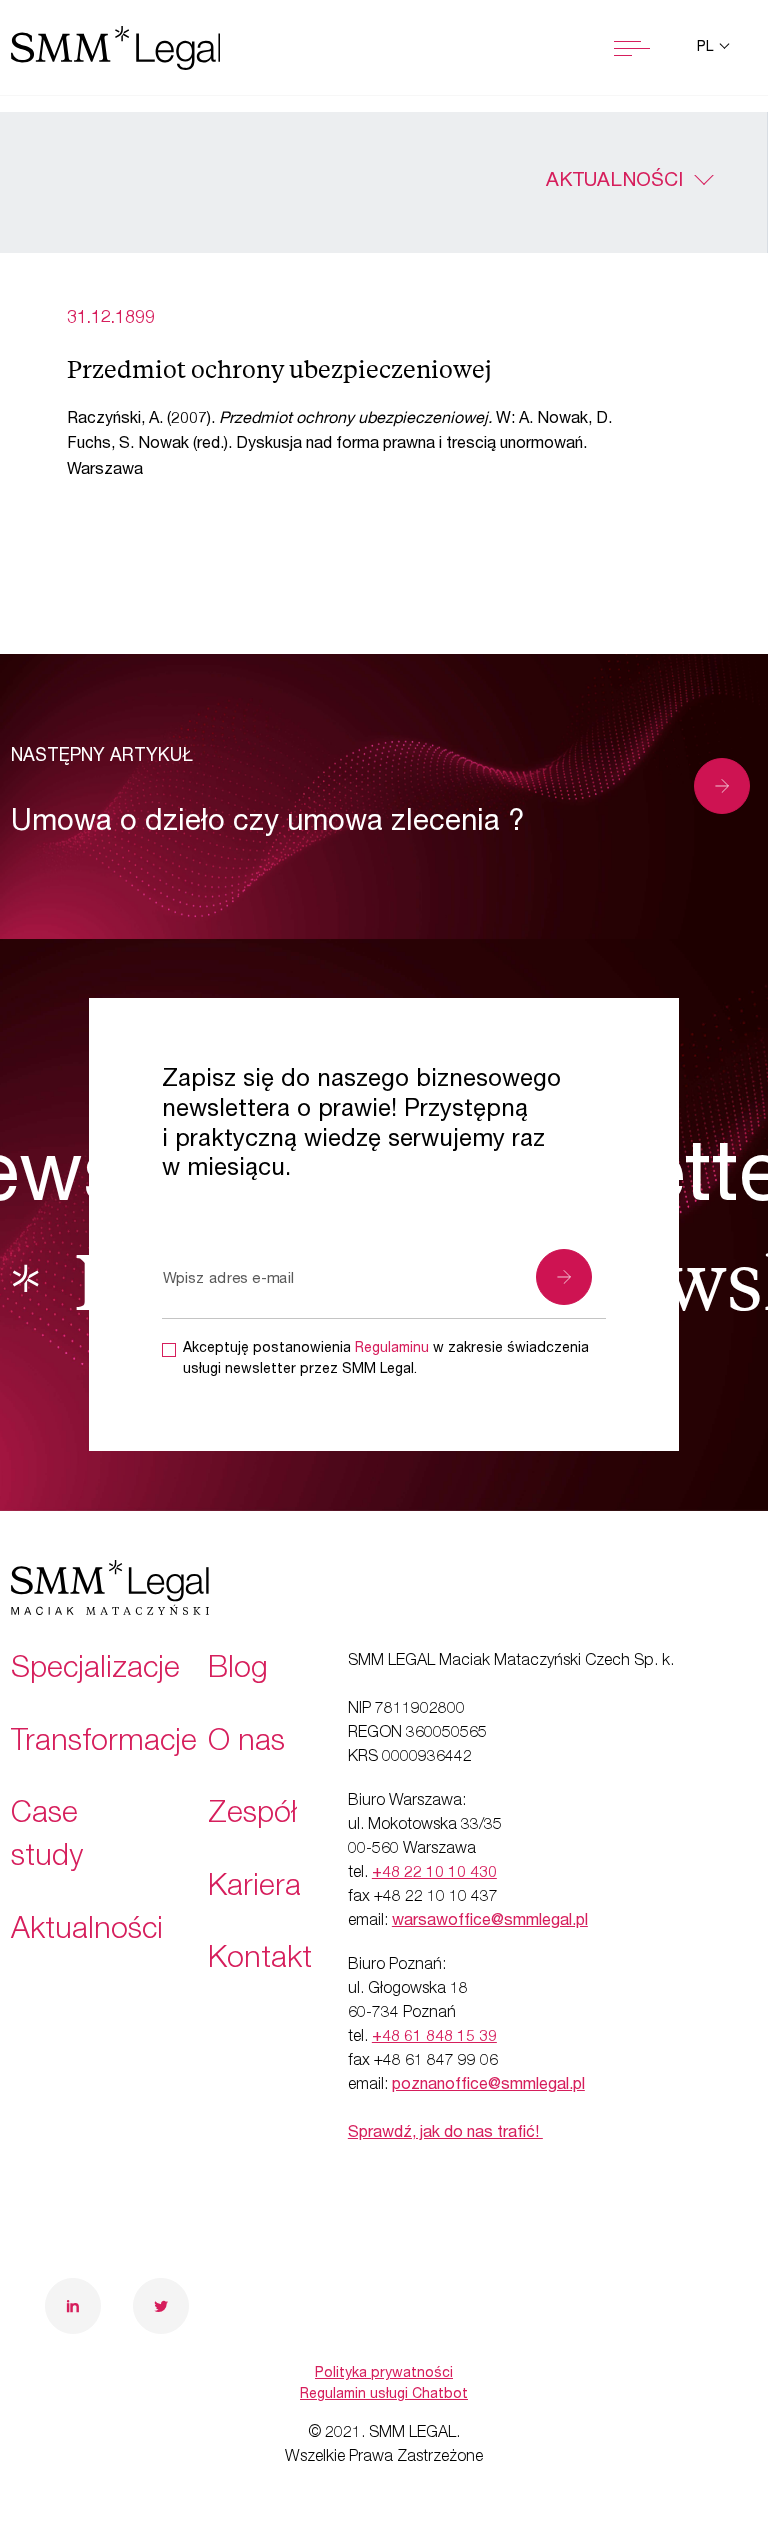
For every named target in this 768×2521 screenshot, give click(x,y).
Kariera (254, 1889)
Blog (238, 1671)
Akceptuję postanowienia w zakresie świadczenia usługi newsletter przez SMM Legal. (386, 1359)
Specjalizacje (95, 1671)
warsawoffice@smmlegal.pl (490, 1922)
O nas (246, 1744)
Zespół (252, 1816)
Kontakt (260, 1961)
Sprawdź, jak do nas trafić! (445, 2134)
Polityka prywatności (384, 2374)
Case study (47, 1837)
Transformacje (104, 1744)
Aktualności (614, 182)
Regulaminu (392, 1349)
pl (707, 48)
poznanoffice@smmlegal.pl (488, 2086)
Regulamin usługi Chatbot (384, 2395)
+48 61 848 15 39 (434, 2038)
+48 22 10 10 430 (434, 1874)
